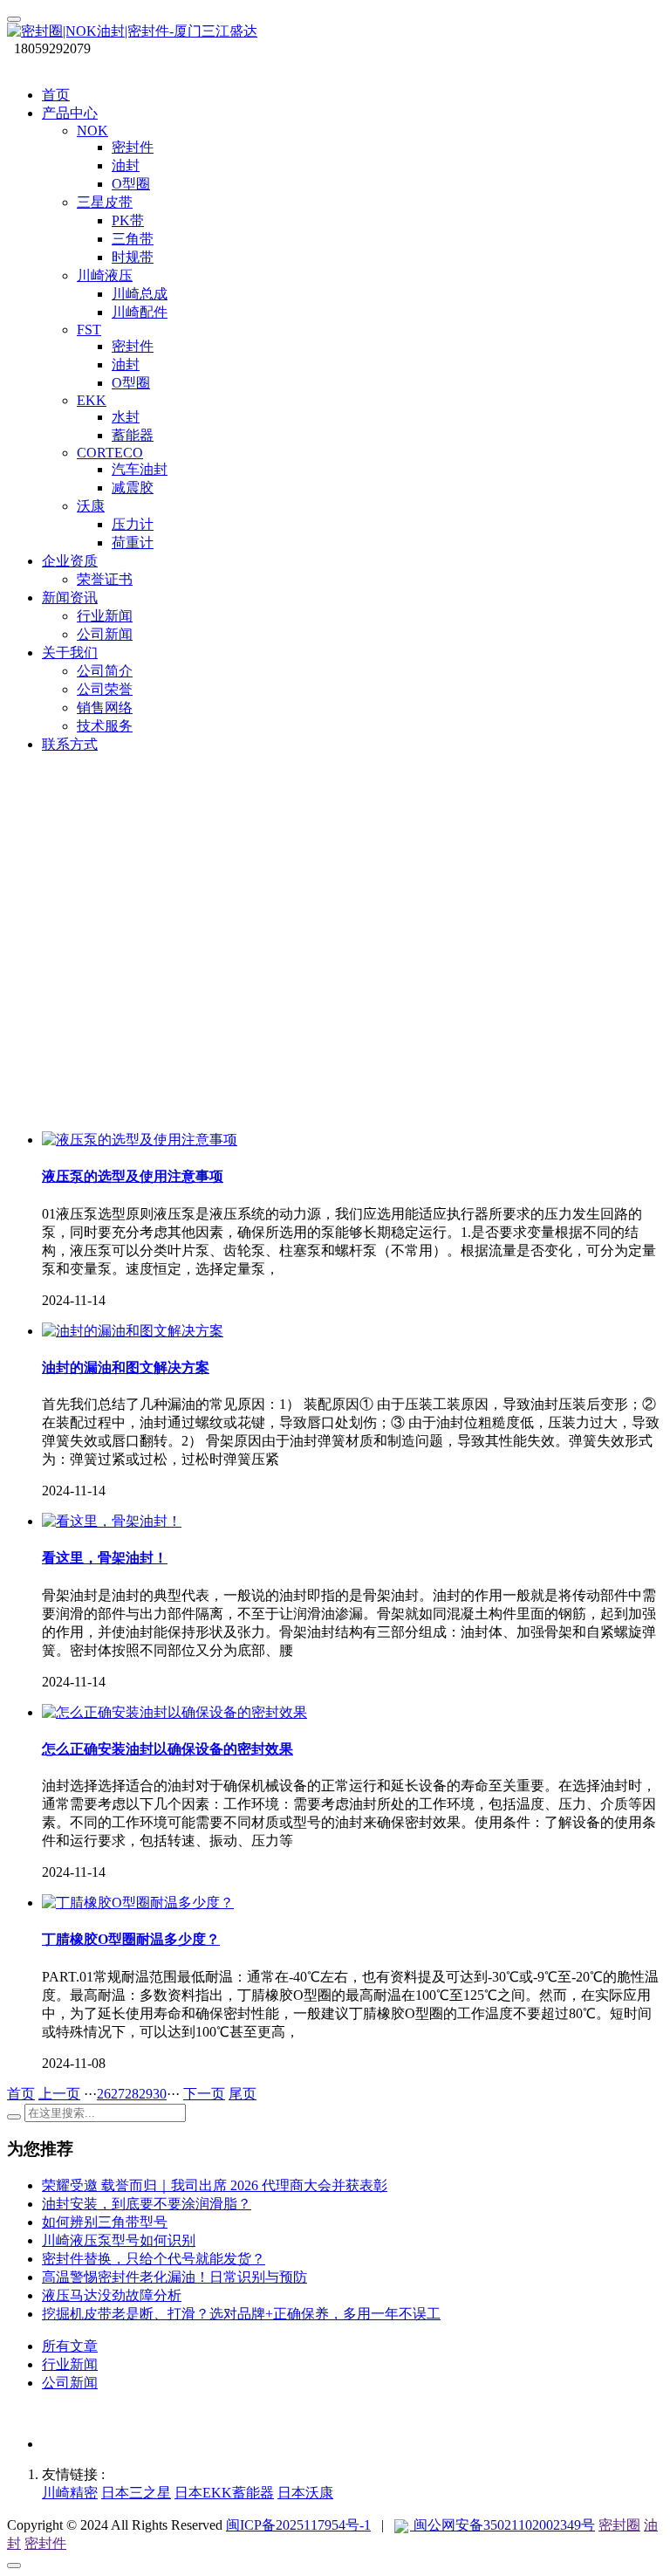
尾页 (243, 2094)
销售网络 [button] (105, 708)
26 (104, 2094)
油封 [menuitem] (126, 165)
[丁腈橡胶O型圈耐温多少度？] (138, 1903)
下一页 (204, 2094)
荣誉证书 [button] (105, 579)
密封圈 (619, 2525)
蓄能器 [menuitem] (133, 435)
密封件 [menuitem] (133, 147)
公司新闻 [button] (105, 634)
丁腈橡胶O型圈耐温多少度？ (131, 1939)
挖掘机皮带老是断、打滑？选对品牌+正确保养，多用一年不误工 (241, 2314)
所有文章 (70, 2346)
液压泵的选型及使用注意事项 (133, 1176)
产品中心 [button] (70, 113)
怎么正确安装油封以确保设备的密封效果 (167, 1749)
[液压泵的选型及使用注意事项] (140, 1140)
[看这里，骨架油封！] (112, 1521)
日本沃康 (305, 2493)
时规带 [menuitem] (133, 257)
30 (160, 2094)
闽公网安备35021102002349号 (502, 2525)
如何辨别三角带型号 (105, 2222)
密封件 (45, 2543)
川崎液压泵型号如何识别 (119, 2240)
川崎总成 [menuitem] (140, 294)
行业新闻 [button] (105, 616)
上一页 (59, 2094)
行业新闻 (70, 2364)
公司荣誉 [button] (105, 689)
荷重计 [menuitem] (133, 543)
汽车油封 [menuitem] (140, 469)
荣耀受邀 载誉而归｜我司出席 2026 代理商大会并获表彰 (215, 2185)
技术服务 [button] (105, 726)
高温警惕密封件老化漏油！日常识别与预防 (174, 2277)
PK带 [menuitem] (128, 220)
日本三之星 (136, 2493)
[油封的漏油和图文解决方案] (133, 1331)
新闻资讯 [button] (70, 598)
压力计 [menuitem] (133, 524)
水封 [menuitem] (126, 417)
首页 (56, 95)
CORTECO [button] (110, 453)
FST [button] (89, 330)
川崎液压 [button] (105, 275)
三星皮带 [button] (105, 202)
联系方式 (70, 744)
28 (132, 2094)
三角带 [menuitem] (133, 239)
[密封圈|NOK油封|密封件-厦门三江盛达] (335, 32)
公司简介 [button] (105, 671)
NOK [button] (92, 131)
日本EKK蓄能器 (224, 2493)
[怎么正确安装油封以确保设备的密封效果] (174, 1712)
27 (118, 2094)
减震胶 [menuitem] (133, 488)
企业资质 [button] (70, 561)
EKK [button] (92, 400)
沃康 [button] (91, 506)
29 (146, 2094)
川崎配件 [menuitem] (140, 312)
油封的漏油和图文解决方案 (126, 1367)
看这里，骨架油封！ (105, 1558)
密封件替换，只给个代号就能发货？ (154, 2259)
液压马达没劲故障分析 (112, 2295)
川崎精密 (70, 2493)
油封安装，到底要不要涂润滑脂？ (147, 2204)
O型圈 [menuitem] (131, 184)
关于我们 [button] (70, 653)
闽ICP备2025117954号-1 (298, 2525)
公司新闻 (70, 2383)
